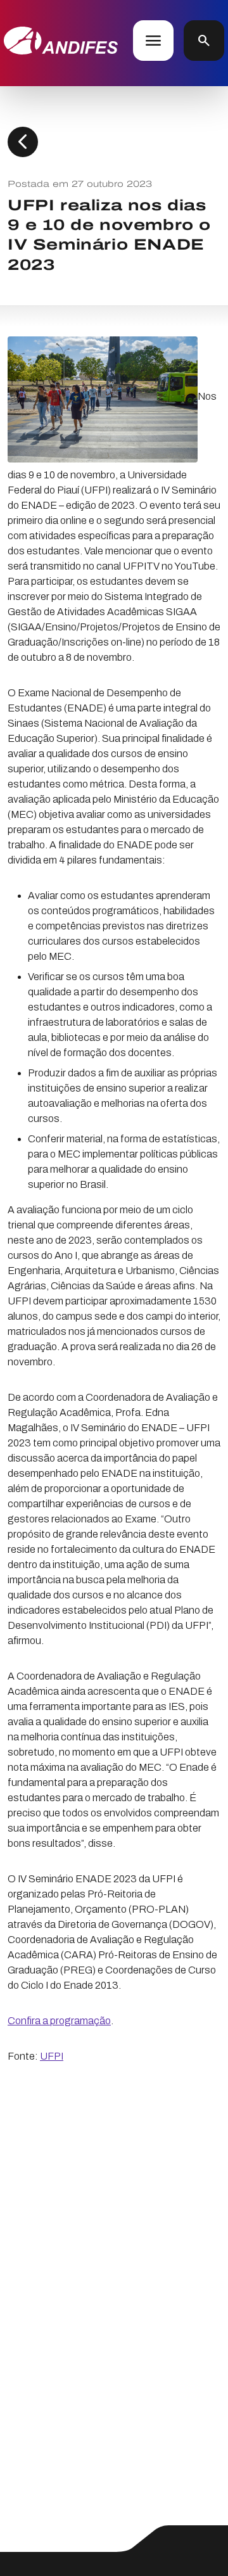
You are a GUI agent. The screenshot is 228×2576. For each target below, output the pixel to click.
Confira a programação (59, 2021)
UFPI (52, 2056)
